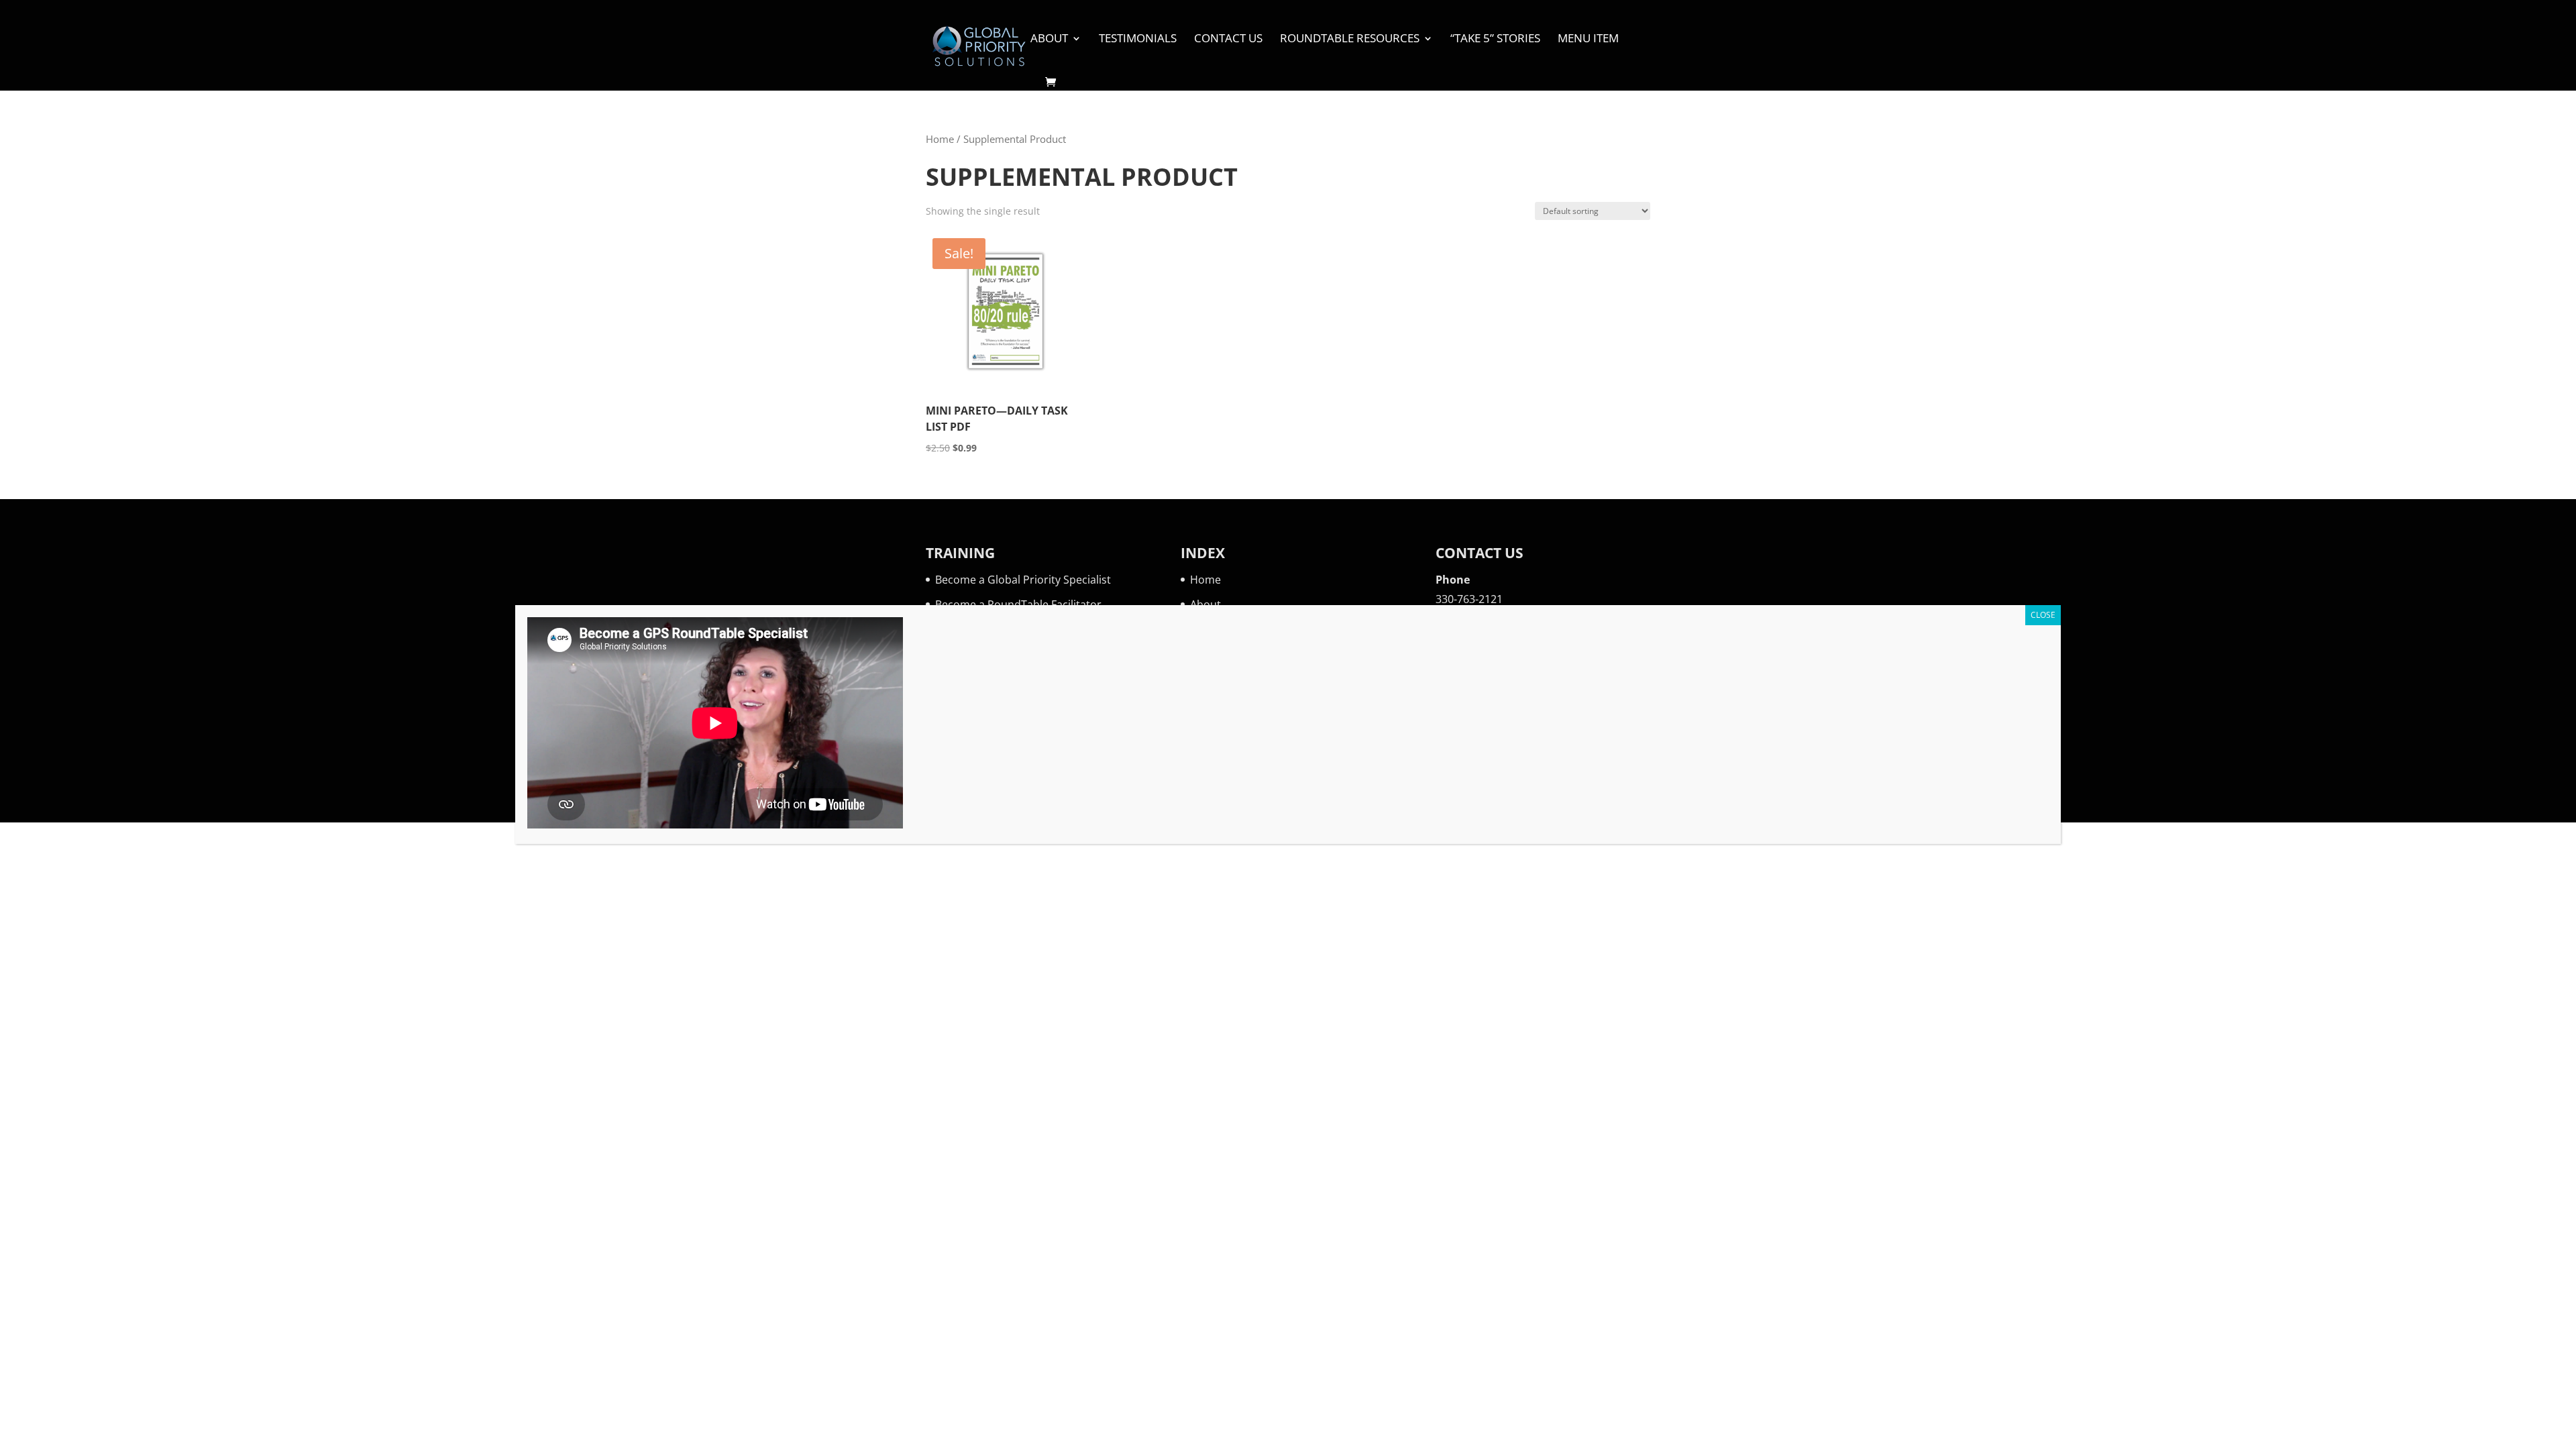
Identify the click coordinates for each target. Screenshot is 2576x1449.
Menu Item (1588, 40)
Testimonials (1138, 40)
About (1049, 40)
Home (940, 139)
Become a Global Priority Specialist (1023, 580)
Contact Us (1228, 40)
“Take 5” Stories (1495, 40)
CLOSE (2043, 615)
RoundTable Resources (1350, 40)
